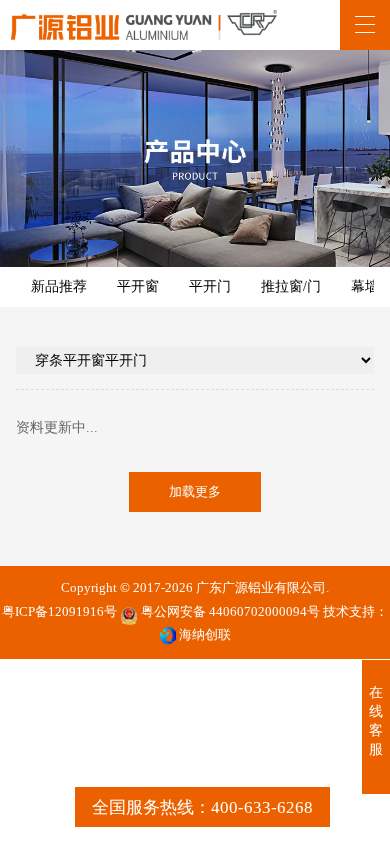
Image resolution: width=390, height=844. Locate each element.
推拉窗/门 (291, 286)
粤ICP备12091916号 (59, 612)
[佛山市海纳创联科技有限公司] (168, 635)
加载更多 (195, 491)
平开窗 (138, 286)
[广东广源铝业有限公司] (144, 25)
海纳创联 (205, 635)
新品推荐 (59, 286)
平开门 (210, 286)
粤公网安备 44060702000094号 (229, 612)
